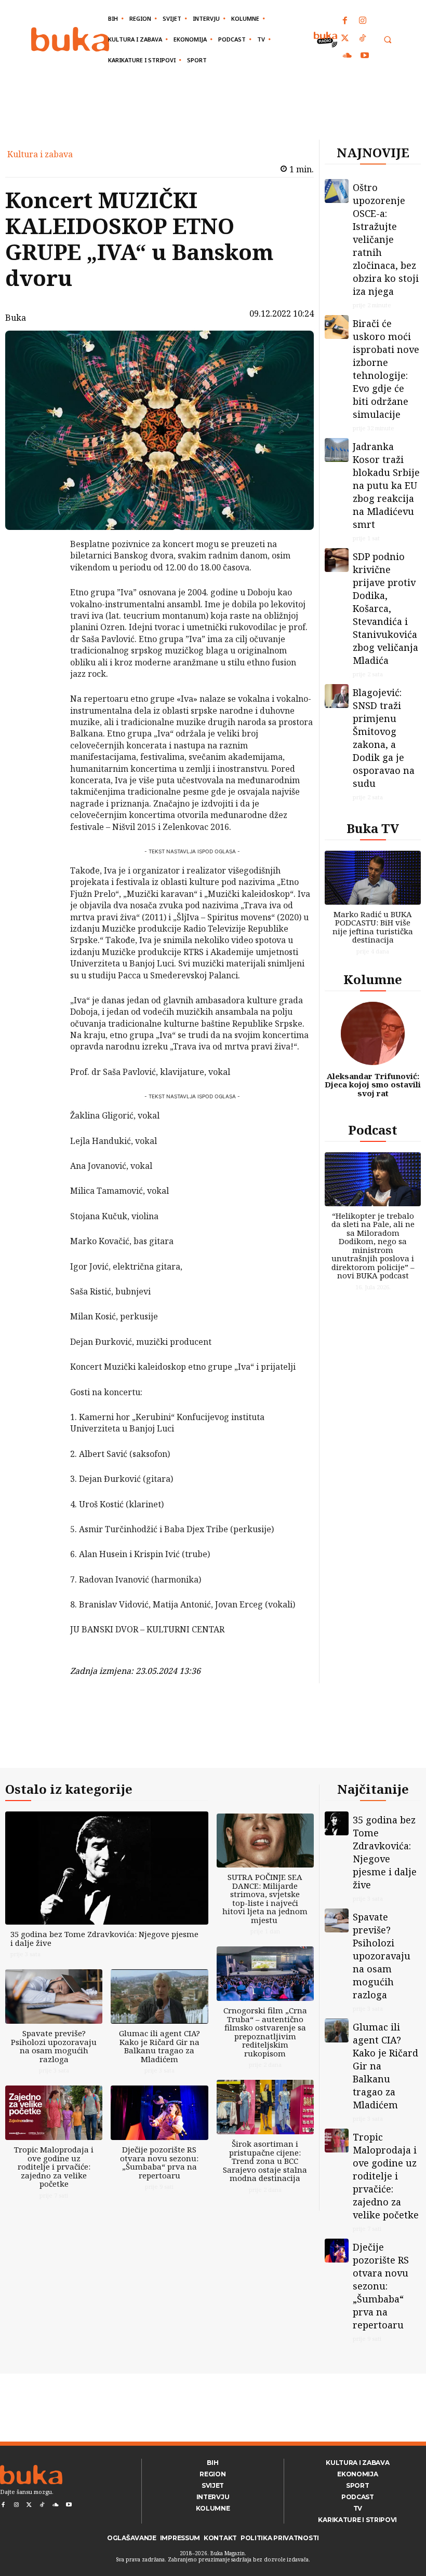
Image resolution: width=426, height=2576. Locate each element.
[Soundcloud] (348, 56)
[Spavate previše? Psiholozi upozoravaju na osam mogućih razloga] (54, 1996)
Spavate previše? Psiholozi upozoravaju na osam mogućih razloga (54, 2046)
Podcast (373, 1130)
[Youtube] (365, 56)
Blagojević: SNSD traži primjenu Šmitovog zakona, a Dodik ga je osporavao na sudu (384, 738)
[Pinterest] (43, 597)
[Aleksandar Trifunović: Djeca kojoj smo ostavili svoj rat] (372, 1033)
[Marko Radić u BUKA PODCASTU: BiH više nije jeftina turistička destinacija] (373, 878)
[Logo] (70, 39)
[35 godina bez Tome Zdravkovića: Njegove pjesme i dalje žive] (107, 1868)
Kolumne (373, 979)
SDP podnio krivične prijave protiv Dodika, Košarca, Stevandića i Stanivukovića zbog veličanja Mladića (385, 608)
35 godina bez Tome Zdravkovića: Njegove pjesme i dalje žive (104, 1938)
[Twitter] (345, 39)
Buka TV (373, 828)
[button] (387, 40)
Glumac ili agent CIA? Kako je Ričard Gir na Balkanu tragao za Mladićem (159, 2046)
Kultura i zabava (40, 154)
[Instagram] (363, 21)
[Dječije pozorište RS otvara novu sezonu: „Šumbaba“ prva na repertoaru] (159, 2113)
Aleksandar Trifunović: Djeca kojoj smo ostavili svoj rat (373, 1085)
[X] (43, 573)
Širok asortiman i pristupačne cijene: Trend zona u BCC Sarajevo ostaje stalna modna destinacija (265, 2161)
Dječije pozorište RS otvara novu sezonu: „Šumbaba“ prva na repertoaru (159, 2162)
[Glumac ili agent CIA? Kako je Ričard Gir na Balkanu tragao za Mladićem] (159, 1996)
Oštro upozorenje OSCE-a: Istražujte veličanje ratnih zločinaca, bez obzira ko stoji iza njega (386, 239)
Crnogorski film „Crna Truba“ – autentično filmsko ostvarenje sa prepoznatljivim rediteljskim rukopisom (265, 2032)
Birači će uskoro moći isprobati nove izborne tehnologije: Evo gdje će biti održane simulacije (386, 369)
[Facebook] (345, 21)
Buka (16, 318)
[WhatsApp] (43, 622)
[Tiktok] (363, 39)
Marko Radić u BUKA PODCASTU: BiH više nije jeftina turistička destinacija (373, 927)
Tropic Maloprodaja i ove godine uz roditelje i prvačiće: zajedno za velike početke (54, 2166)
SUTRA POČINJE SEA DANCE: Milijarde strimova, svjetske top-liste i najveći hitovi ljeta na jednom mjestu (265, 1898)
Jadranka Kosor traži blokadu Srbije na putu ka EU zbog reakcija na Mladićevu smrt (386, 485)
